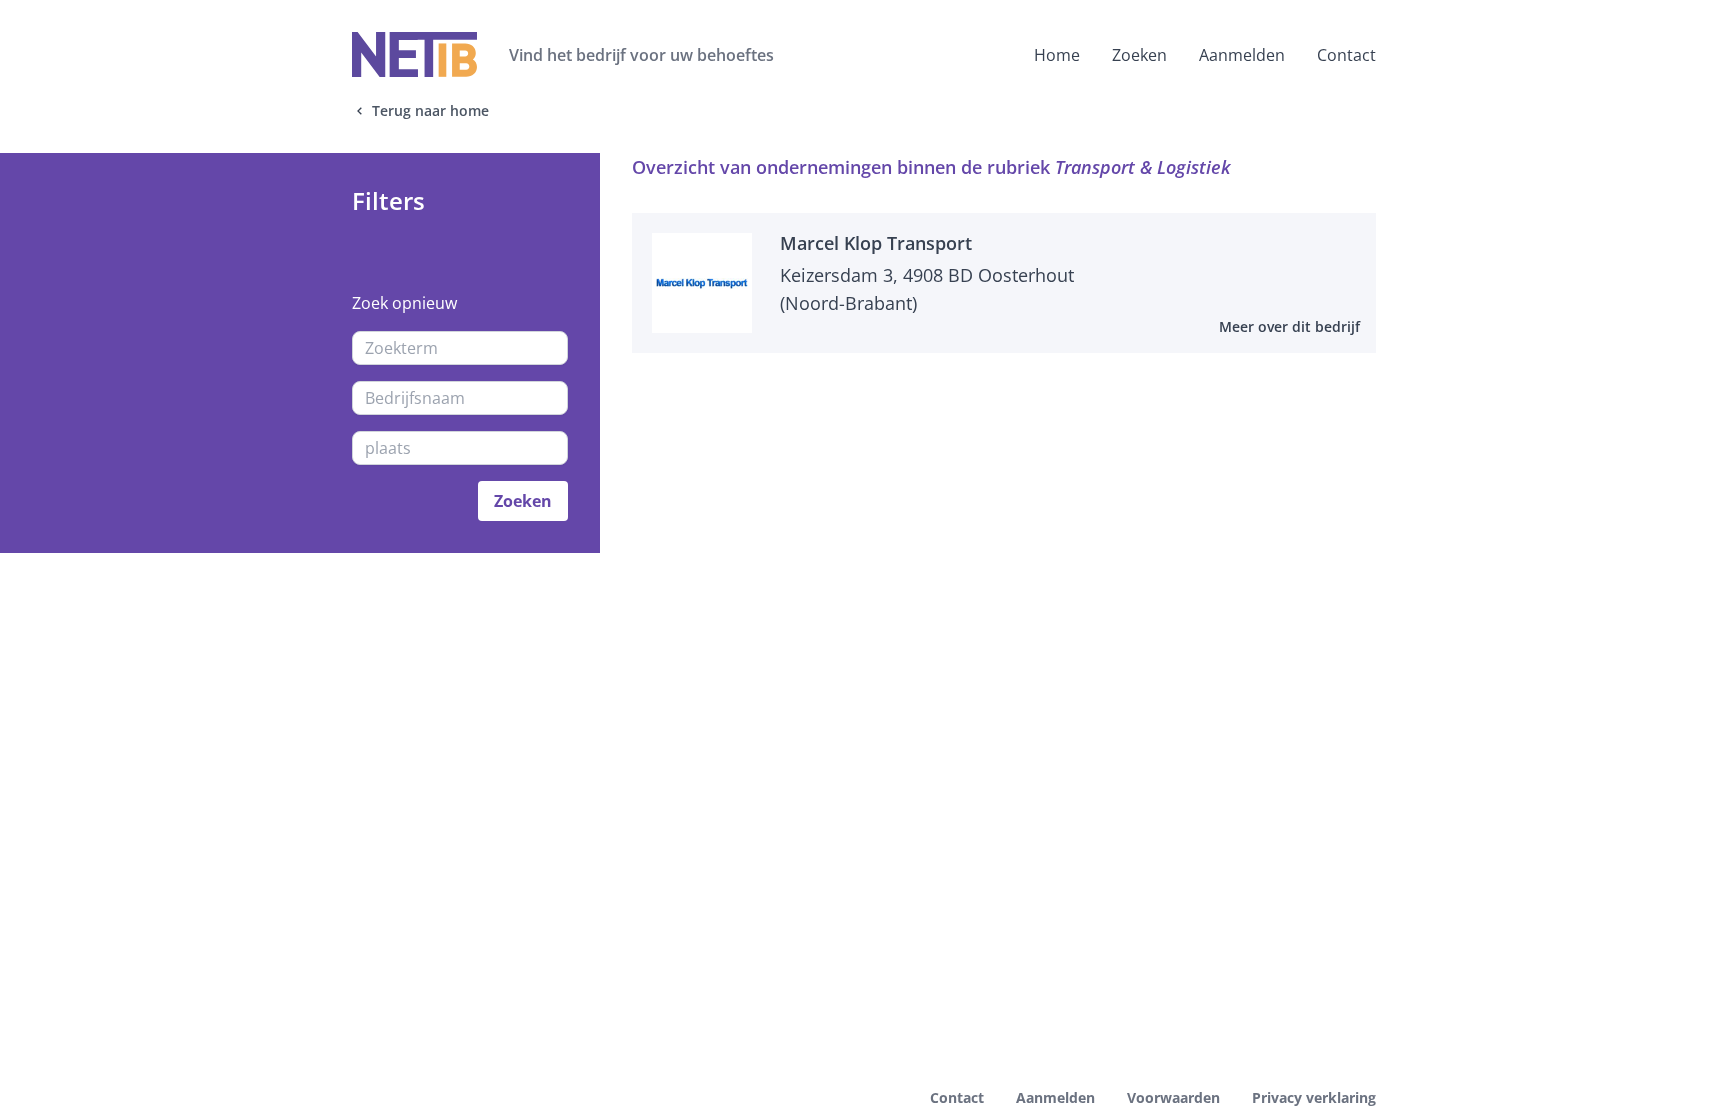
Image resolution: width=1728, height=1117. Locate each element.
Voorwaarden (1173, 1097)
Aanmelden (1242, 55)
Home (1057, 55)
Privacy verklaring (1314, 1097)
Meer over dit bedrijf (1289, 326)
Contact (1346, 55)
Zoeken (1139, 55)
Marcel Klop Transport (876, 243)
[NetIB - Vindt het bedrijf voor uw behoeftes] (414, 54)
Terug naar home (430, 110)
